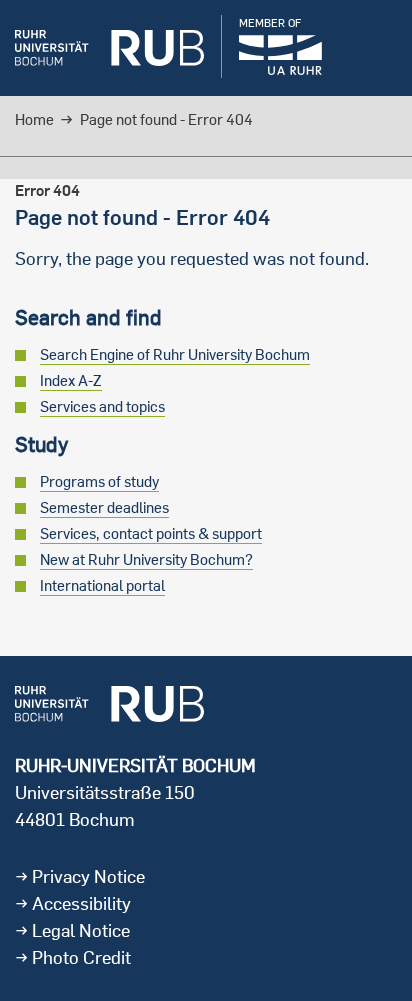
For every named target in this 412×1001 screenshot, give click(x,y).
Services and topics (102, 406)
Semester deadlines (104, 507)
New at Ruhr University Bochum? (146, 559)
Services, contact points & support (151, 533)
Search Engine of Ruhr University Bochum (175, 354)
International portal (102, 585)
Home (34, 119)
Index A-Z (71, 380)
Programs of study (99, 481)
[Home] (109, 48)
